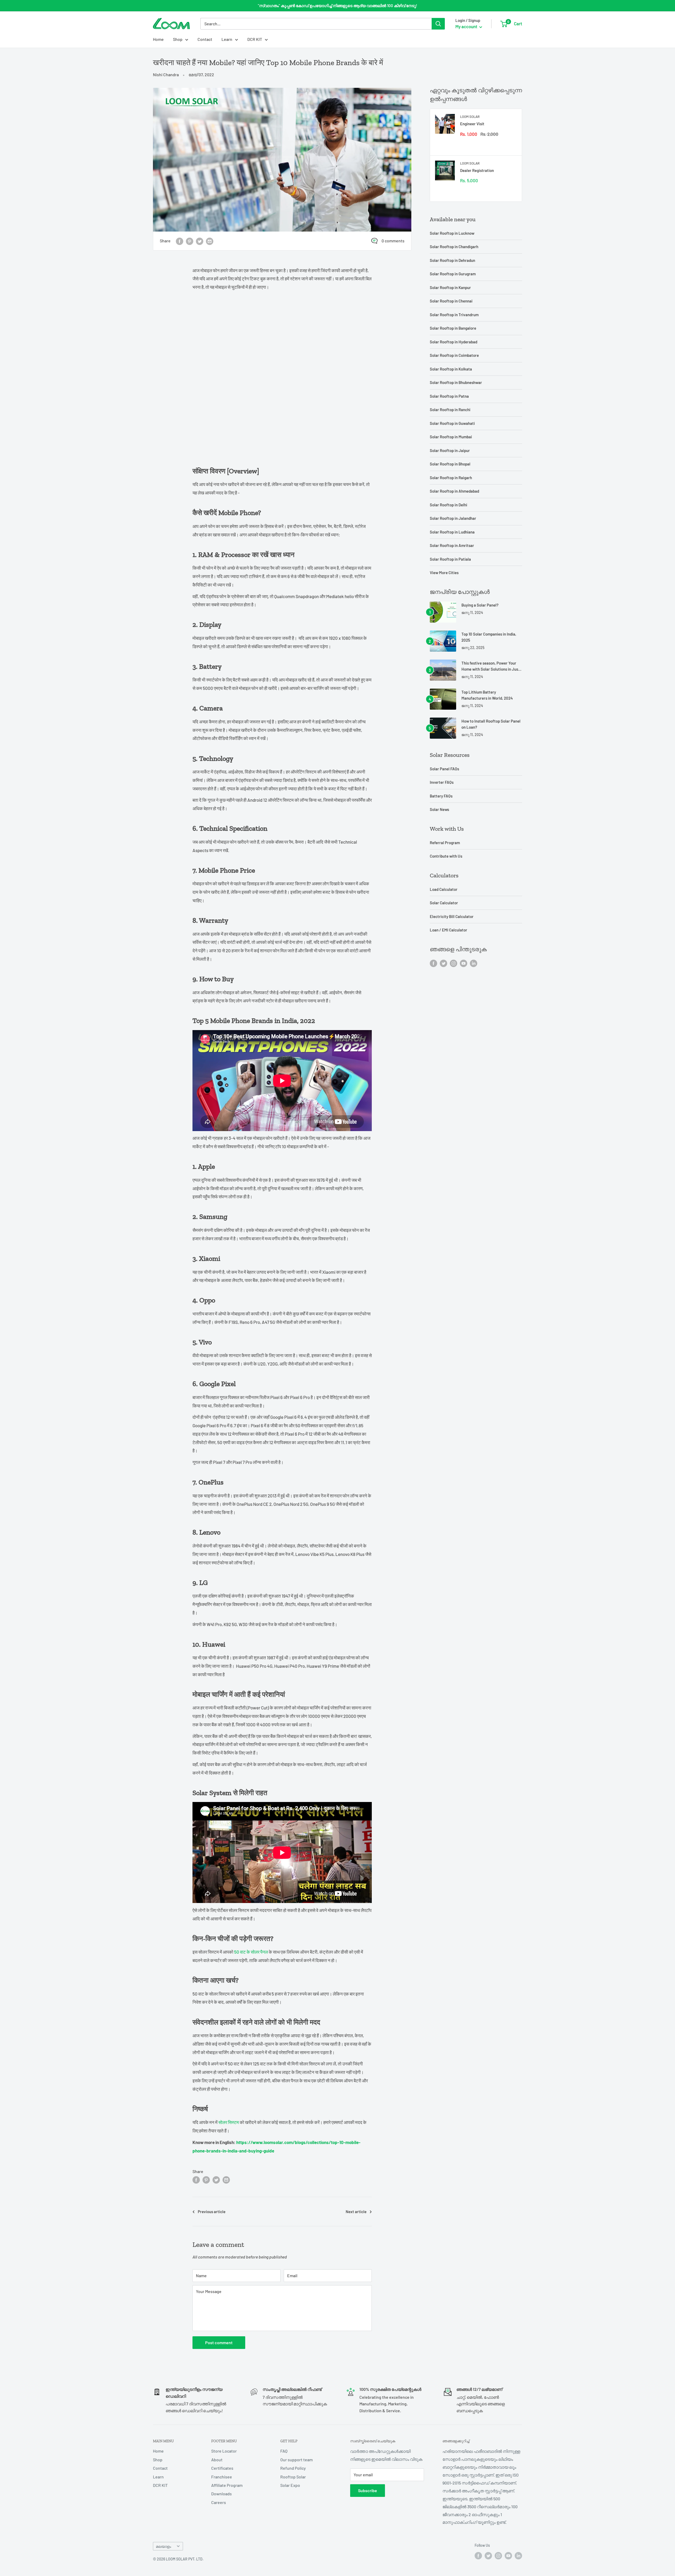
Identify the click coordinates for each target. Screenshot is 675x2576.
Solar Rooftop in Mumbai (451, 437)
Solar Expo (290, 2485)
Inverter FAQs (442, 782)
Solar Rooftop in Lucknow (452, 233)
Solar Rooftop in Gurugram (453, 274)
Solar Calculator (444, 903)
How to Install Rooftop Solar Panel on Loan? (491, 724)
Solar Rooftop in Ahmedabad (454, 491)
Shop (178, 39)
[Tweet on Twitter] (200, 241)
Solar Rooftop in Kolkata (451, 369)
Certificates (222, 2468)
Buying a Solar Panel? (480, 605)
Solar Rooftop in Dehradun (452, 260)
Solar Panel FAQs (444, 769)
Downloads (221, 2494)
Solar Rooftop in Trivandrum (454, 315)
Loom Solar (470, 117)
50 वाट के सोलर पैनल (251, 1952)
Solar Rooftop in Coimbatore (454, 355)
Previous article (212, 2212)
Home (158, 39)
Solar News (439, 809)
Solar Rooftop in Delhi (449, 505)
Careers (219, 2502)
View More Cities (444, 573)
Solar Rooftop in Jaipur (450, 450)
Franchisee (222, 2477)
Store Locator (224, 2451)
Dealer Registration (477, 170)
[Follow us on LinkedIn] (474, 963)
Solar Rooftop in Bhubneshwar (456, 382)
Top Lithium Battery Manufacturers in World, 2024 (487, 695)
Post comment (219, 2342)
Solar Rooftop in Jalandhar (453, 518)
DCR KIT (255, 39)
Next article (356, 2212)
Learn (227, 39)
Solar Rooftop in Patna (449, 396)
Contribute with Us (446, 856)
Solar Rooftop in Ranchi (450, 410)
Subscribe (368, 2490)
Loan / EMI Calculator (449, 930)
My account (467, 26)
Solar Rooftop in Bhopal (450, 464)
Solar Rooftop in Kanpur (450, 287)
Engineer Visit (472, 124)
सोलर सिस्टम (229, 2122)
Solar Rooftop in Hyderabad (454, 342)
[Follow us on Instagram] (454, 963)
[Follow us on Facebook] (433, 963)
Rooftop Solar (293, 2477)
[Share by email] (210, 241)
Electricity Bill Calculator (452, 916)
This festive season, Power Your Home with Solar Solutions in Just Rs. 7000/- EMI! (491, 667)
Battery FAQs (441, 796)
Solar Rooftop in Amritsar (452, 545)
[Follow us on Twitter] (443, 963)
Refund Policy (293, 2468)
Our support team (296, 2460)
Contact (205, 39)
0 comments (393, 241)
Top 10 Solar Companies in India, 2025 (489, 637)
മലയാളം (163, 2546)
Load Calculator (444, 889)
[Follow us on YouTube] (464, 963)
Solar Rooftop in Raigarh (451, 478)
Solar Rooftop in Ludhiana (452, 532)
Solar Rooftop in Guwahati (452, 423)
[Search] (438, 24)
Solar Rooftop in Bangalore (453, 328)
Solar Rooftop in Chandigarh (454, 247)
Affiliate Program (227, 2485)
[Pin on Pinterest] (190, 241)
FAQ (284, 2451)
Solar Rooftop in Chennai (451, 301)
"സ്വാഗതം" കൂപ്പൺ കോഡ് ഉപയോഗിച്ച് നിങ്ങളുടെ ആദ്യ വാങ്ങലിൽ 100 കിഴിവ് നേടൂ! (337, 6)
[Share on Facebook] (180, 241)
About (217, 2460)
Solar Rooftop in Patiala (450, 559)
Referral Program (445, 843)
